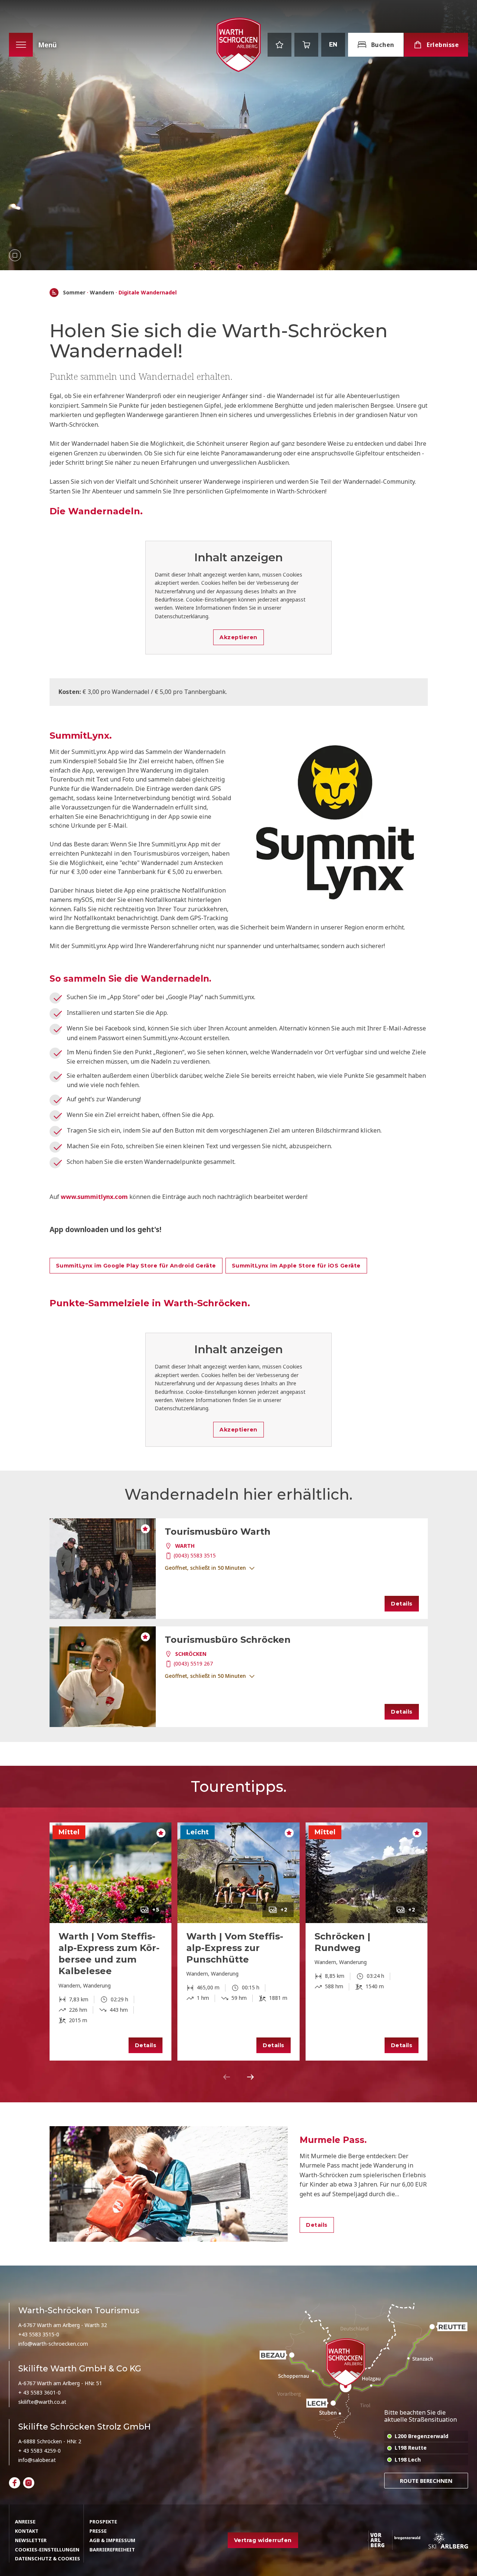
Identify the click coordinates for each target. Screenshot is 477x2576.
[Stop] (15, 255)
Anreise (25, 2522)
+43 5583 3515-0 (39, 2334)
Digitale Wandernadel (148, 293)
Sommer (74, 293)
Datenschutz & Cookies (48, 2558)
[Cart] (306, 45)
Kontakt (27, 2531)
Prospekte (103, 2522)
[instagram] (29, 2483)
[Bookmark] (279, 45)
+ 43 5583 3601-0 (40, 2392)
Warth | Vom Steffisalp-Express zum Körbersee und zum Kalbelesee (109, 1954)
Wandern (102, 293)
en (333, 45)
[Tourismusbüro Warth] (103, 1569)
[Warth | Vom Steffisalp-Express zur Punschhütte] (238, 1873)
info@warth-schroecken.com (53, 2344)
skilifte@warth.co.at (42, 2402)
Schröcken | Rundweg (342, 1942)
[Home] (54, 293)
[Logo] (238, 45)
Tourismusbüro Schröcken (228, 1640)
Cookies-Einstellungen (47, 2550)
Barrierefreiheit (112, 2550)
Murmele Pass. (333, 2140)
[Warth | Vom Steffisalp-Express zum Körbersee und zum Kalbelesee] (111, 1873)
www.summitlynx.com (94, 1197)
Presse (98, 2531)
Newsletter (31, 2540)
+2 (284, 1910)
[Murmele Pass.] (169, 2184)
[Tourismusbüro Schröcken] (103, 1677)
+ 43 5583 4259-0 (40, 2451)
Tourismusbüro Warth (218, 1532)
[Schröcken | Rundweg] (367, 1873)
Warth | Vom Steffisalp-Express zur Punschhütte (235, 1948)
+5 (156, 1910)
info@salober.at (37, 2460)
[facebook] (15, 2483)
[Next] (250, 2077)
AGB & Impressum (112, 2540)
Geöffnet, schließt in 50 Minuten (205, 1568)
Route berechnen (426, 2481)
